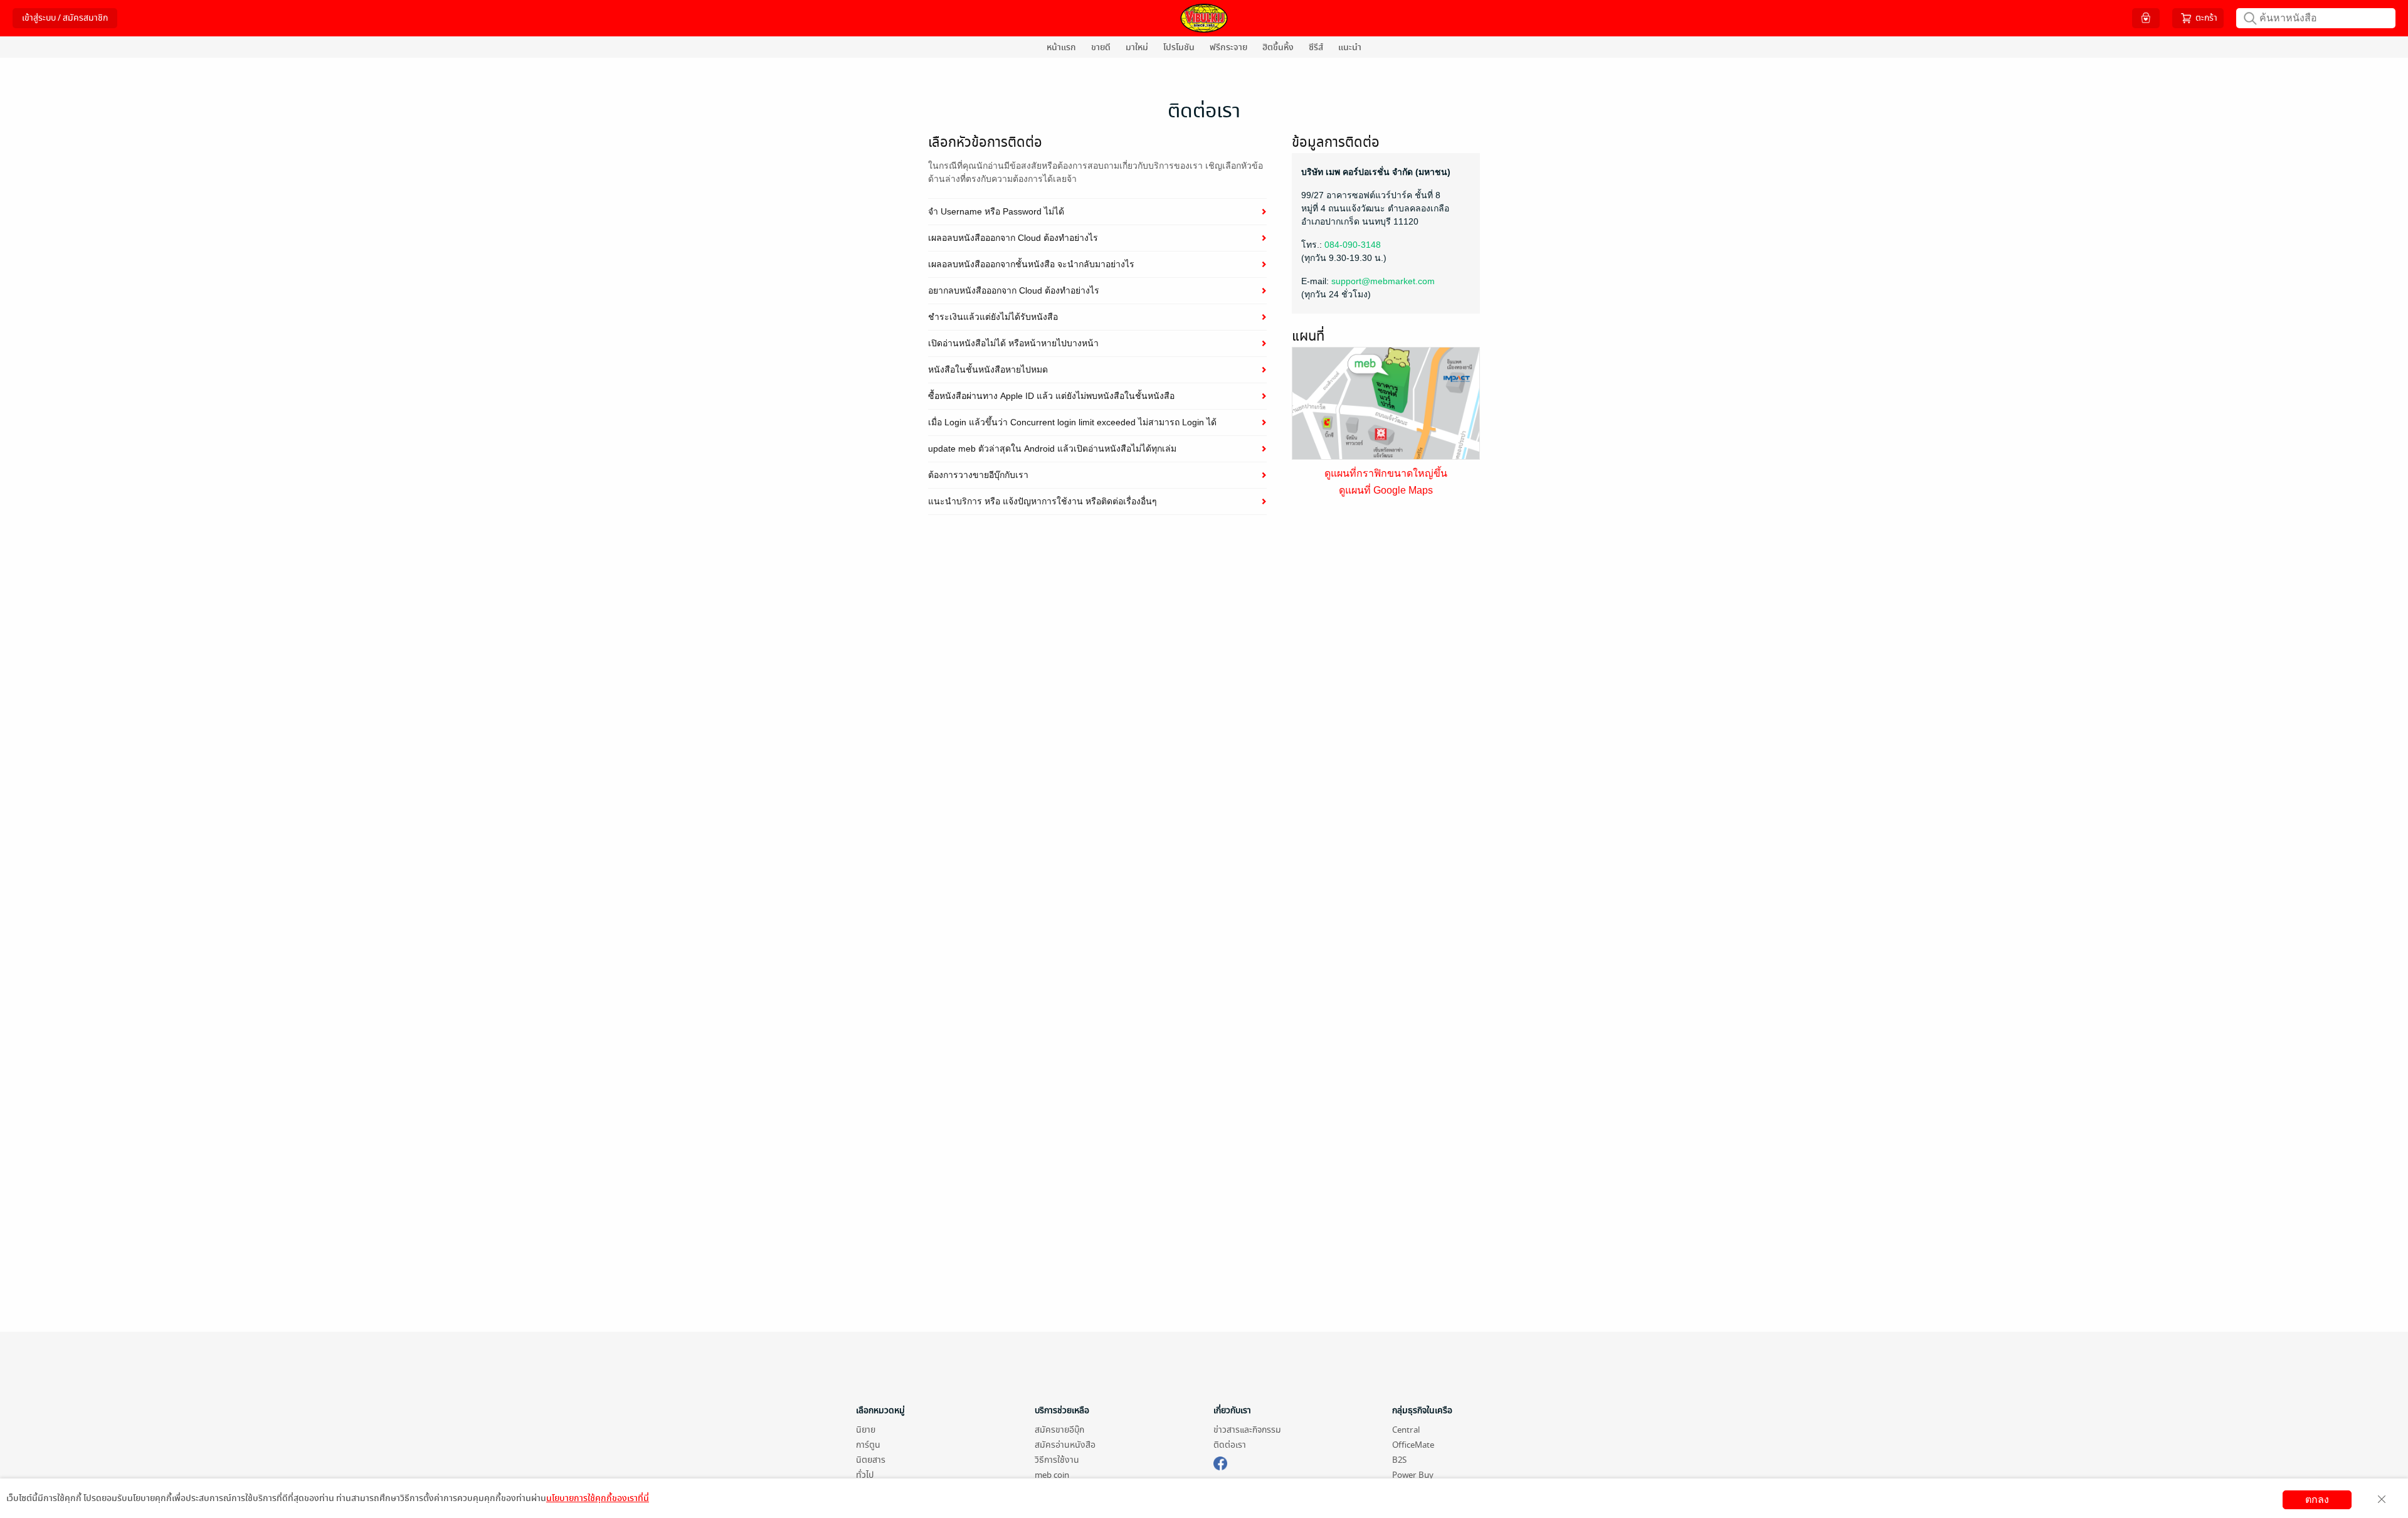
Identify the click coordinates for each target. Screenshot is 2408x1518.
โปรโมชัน (1179, 47)
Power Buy (1413, 1475)
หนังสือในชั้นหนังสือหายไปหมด (988, 369)
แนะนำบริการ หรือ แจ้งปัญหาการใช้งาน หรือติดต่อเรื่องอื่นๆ (1043, 501)
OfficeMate (1413, 1445)
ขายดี (1101, 47)
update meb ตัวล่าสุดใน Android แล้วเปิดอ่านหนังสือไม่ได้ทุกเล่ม (1052, 449)
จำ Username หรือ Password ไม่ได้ (996, 211)
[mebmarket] (1220, 1462)
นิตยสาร (871, 1460)
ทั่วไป (865, 1475)
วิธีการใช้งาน (1057, 1460)
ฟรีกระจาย (1228, 47)
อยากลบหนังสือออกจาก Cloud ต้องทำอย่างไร (1014, 290)
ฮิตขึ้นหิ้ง (1278, 47)
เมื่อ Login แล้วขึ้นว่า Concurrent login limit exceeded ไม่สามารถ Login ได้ (1072, 422)
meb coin (1052, 1475)
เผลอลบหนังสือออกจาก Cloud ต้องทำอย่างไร (1013, 238)
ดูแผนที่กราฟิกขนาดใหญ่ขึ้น (1386, 473)
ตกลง (2317, 1499)
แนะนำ (1350, 47)
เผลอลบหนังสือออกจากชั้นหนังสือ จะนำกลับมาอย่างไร (1031, 264)
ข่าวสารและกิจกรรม (1247, 1430)
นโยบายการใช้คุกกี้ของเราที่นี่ (598, 1498)
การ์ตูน (868, 1445)
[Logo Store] (1204, 18)
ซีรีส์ (1316, 47)
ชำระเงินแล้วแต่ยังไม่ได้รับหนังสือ (993, 317)
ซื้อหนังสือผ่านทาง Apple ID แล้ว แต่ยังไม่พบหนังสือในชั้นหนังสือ (1051, 396)
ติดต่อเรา (1230, 1445)
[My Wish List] (2146, 18)
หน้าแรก (1061, 47)
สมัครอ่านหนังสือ (1065, 1445)
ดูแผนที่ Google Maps (1386, 490)
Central (1406, 1430)
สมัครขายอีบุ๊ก (1059, 1430)
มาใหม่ (1137, 47)
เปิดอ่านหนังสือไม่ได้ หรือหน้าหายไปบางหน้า (1013, 343)
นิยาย (866, 1430)
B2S (1399, 1460)
